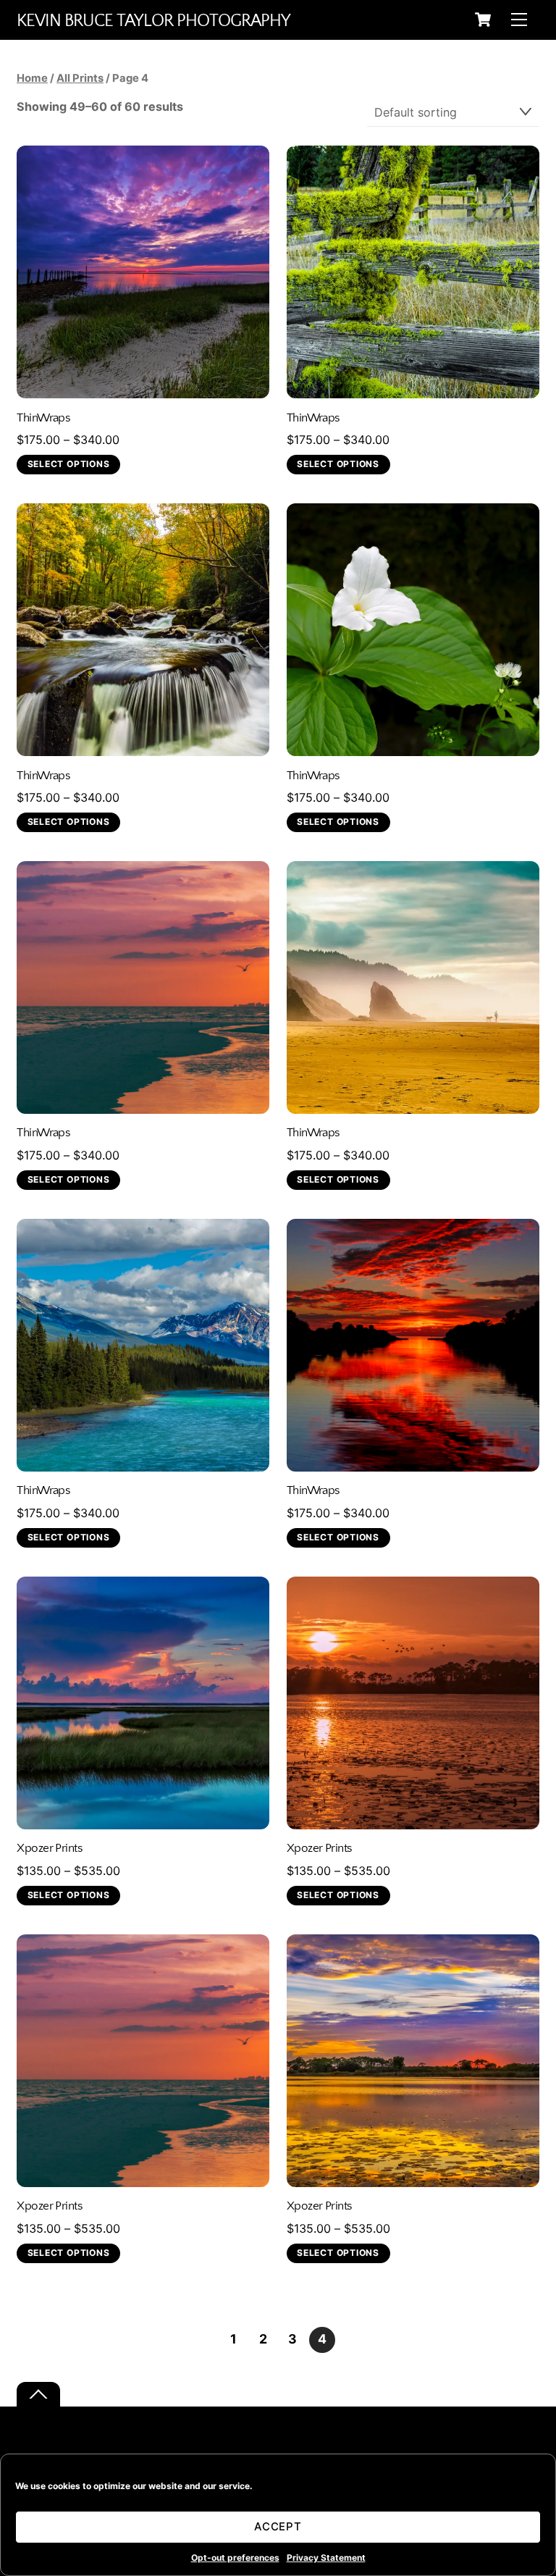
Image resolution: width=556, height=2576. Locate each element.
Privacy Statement (326, 2558)
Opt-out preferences (235, 2558)
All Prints (80, 78)
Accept (278, 2526)
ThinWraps (43, 418)
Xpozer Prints (50, 1848)
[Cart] (483, 20)
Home (32, 78)
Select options (69, 464)
